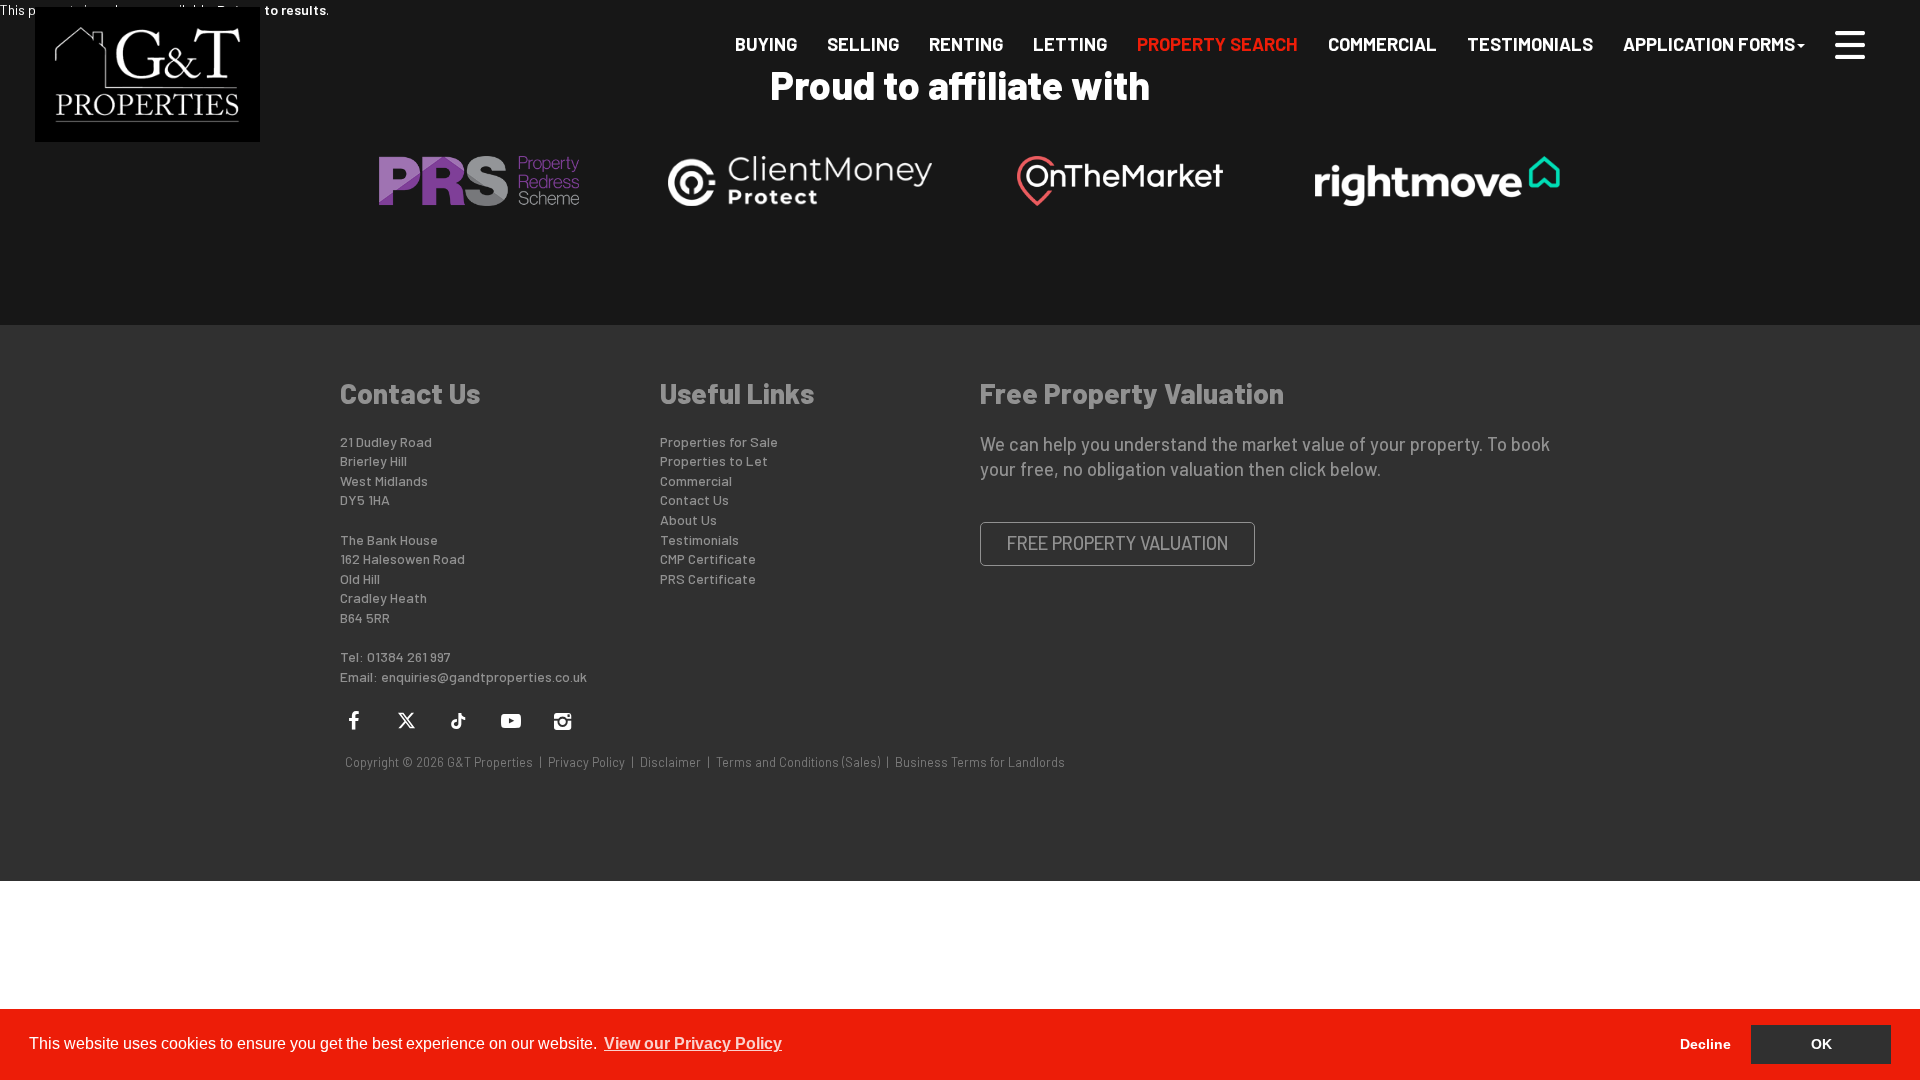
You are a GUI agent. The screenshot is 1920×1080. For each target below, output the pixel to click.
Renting (966, 43)
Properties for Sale (719, 441)
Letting (1070, 43)
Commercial (1382, 43)
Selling (863, 43)
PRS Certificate (708, 578)
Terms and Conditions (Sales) (798, 762)
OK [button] (1821, 1044)
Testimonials (1530, 43)
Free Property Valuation (1118, 543)
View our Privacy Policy (693, 1043)
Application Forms (1709, 43)
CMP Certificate (708, 558)
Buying (766, 43)
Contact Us (694, 499)
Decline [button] (1705, 1044)
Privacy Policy (586, 762)
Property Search (1217, 43)
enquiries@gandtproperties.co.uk (484, 676)
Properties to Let (714, 460)
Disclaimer (670, 762)
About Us (688, 519)
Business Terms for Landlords (980, 762)
